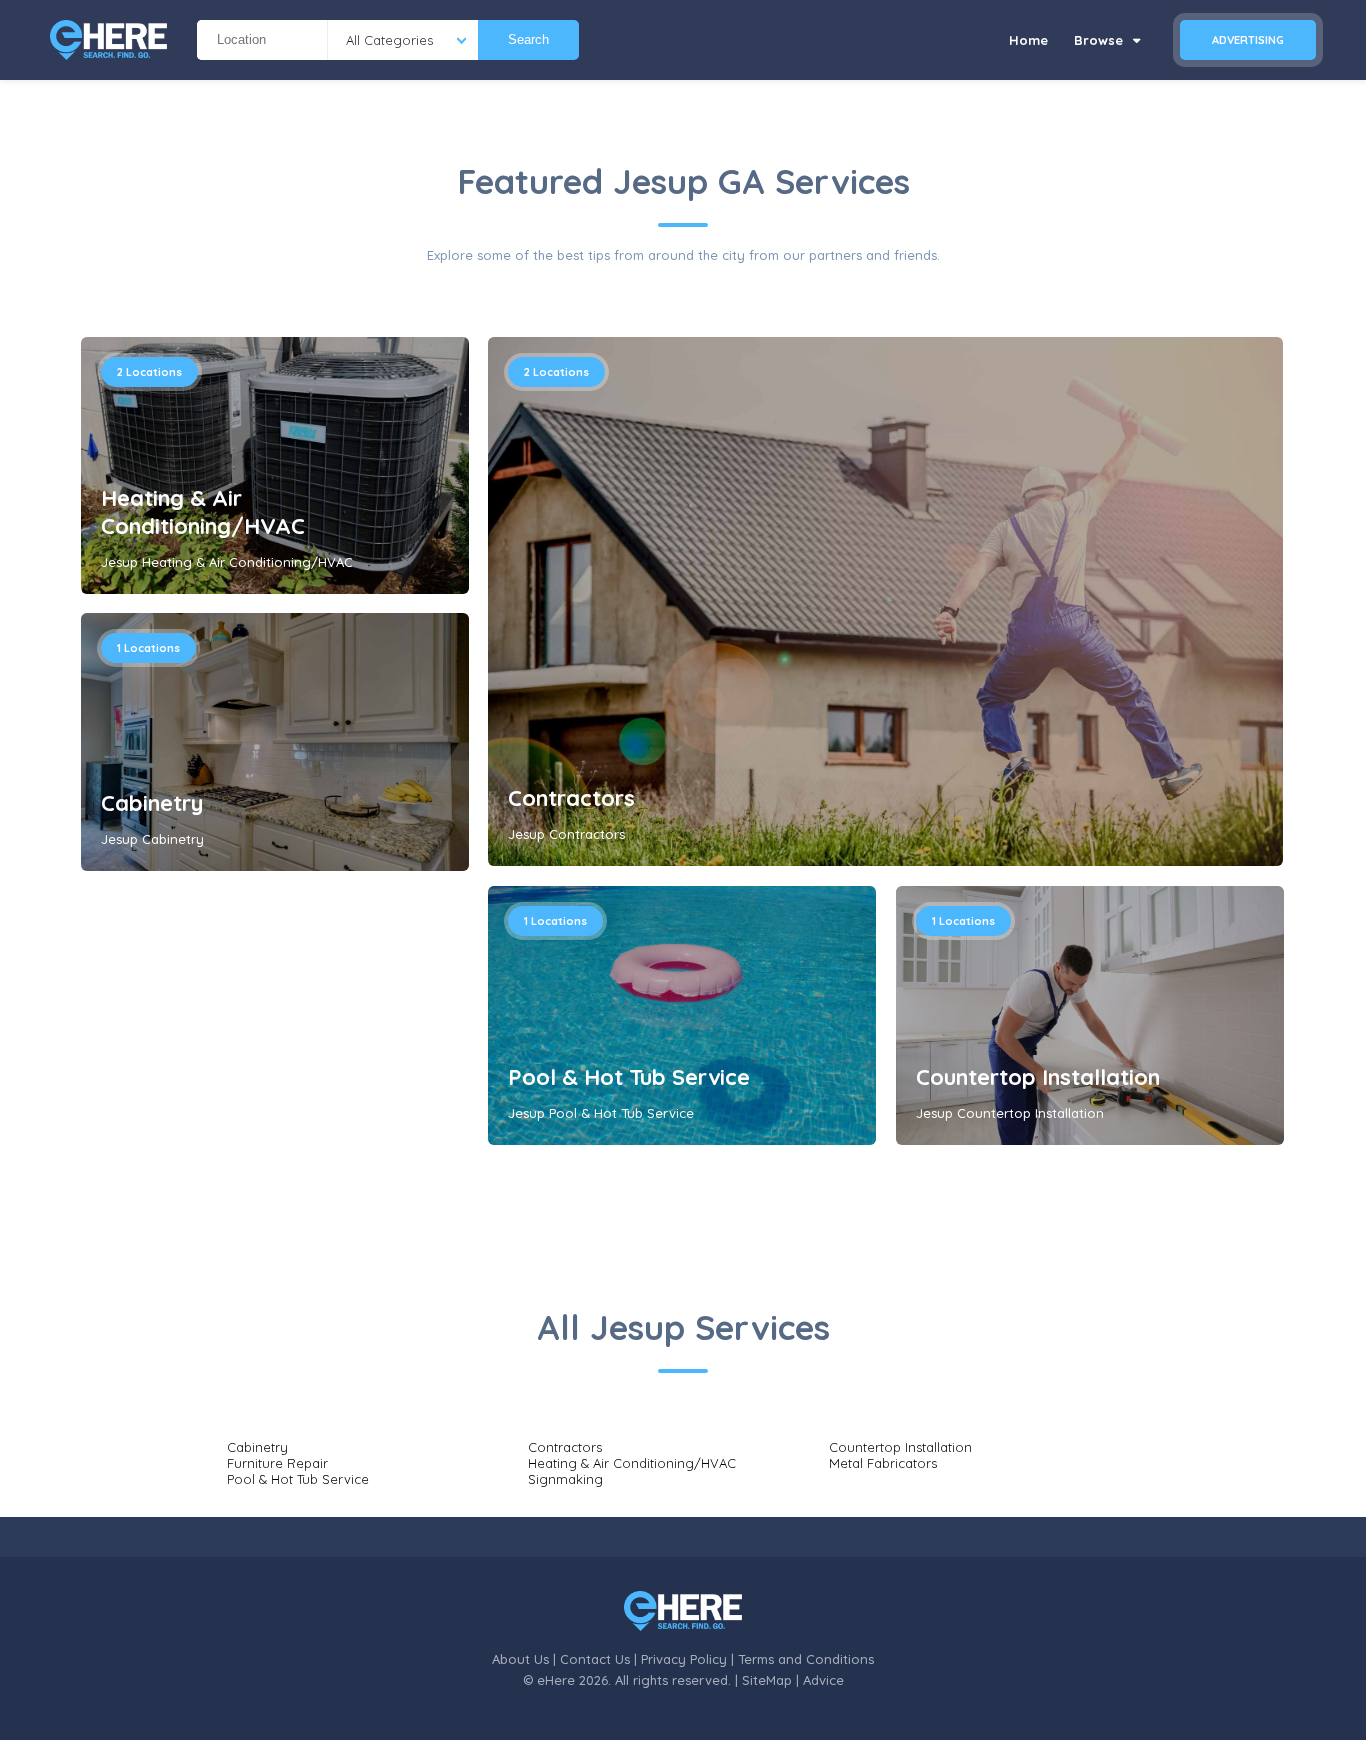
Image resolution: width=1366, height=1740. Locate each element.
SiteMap (767, 1680)
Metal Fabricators (883, 1463)
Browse (1100, 40)
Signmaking (565, 1479)
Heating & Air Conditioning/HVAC (203, 512)
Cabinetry (152, 803)
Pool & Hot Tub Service (629, 1077)
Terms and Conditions (806, 1659)
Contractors (571, 798)
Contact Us (595, 1659)
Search (528, 39)
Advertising (1248, 40)
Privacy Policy (684, 1659)
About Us (520, 1659)
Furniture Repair (277, 1463)
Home (1028, 40)
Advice (823, 1680)
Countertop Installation (1038, 1077)
